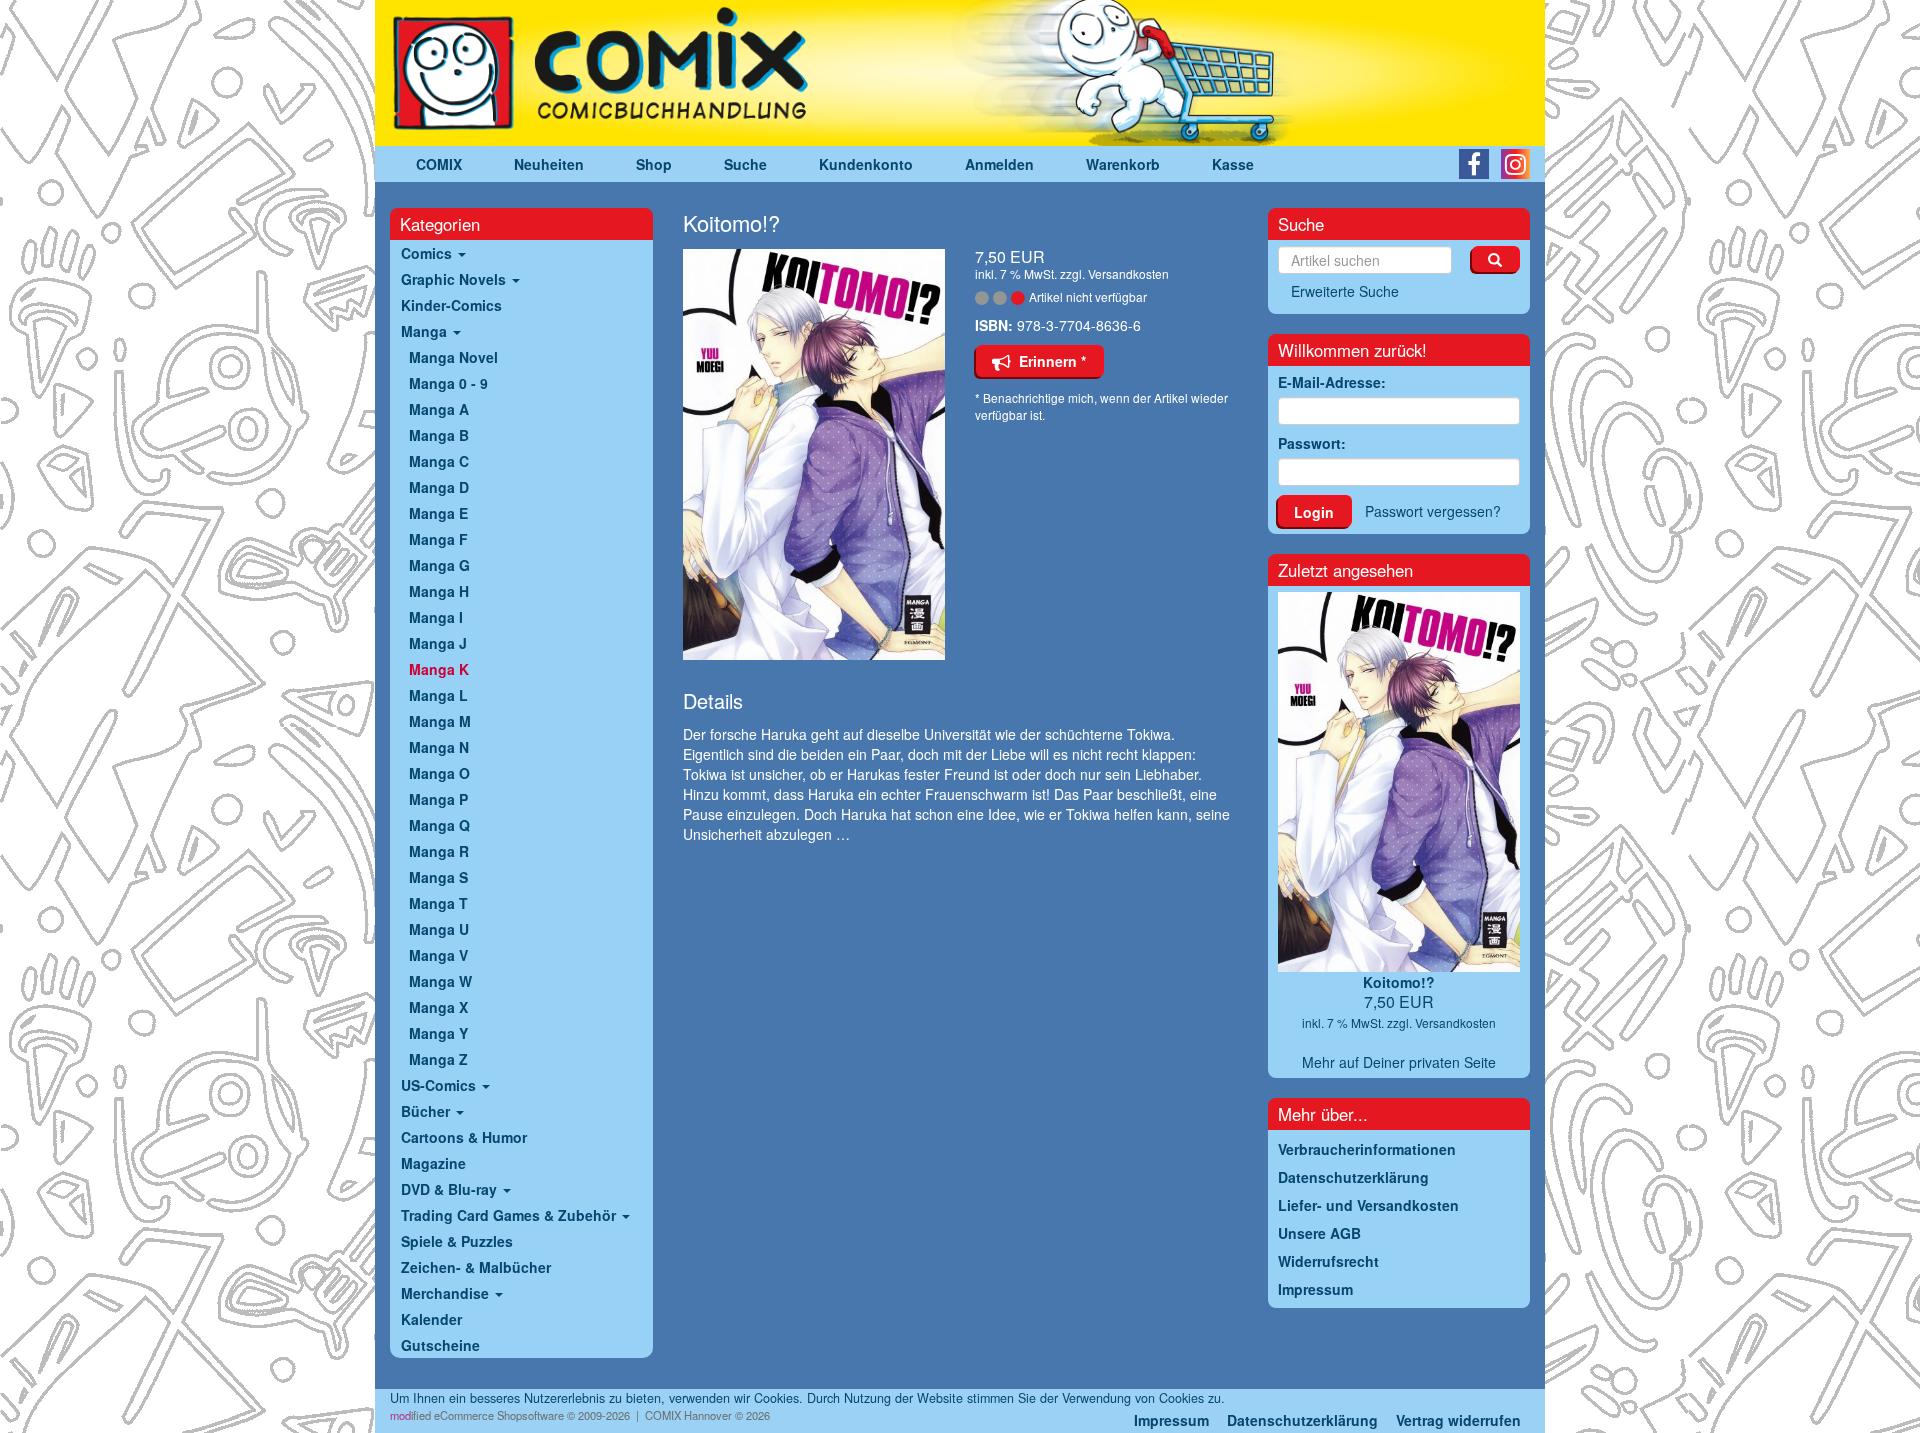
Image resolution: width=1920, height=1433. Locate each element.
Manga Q (439, 825)
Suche (745, 164)
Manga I (436, 617)
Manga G (439, 565)
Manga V (438, 955)
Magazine (433, 1163)
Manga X (438, 1007)
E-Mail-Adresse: (1332, 382)
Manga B (439, 435)
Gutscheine (440, 1345)
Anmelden (999, 164)
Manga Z (438, 1059)
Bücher (427, 1111)
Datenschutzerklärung (1302, 1420)
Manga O (439, 773)
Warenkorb (1123, 164)
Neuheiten (549, 164)
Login (1314, 512)
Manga (426, 331)
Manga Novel (453, 357)
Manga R (439, 851)
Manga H (439, 591)
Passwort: (1312, 443)
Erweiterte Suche (1345, 291)
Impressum (1171, 1420)
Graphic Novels (455, 279)
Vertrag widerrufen (1458, 1420)
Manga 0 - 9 (448, 383)
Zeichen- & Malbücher (476, 1267)
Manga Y (438, 1033)
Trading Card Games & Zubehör (510, 1215)
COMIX (439, 164)
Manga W (440, 981)
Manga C (439, 461)
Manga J (438, 643)
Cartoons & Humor (464, 1137)
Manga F (438, 539)
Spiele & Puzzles (457, 1241)
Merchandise (447, 1293)
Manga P (438, 799)
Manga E (438, 513)
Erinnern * (1048, 361)
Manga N (439, 747)
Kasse (1233, 164)
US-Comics (440, 1085)
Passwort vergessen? (1433, 511)
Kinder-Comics (451, 305)
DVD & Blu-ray (451, 1189)
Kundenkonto (866, 164)
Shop (654, 164)
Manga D (439, 487)
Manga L (438, 695)
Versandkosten (1128, 273)
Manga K (439, 669)
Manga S (438, 877)
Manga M (440, 721)
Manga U (439, 929)
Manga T (438, 903)
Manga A (439, 409)
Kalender (431, 1319)
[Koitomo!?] (814, 454)
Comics (428, 253)
